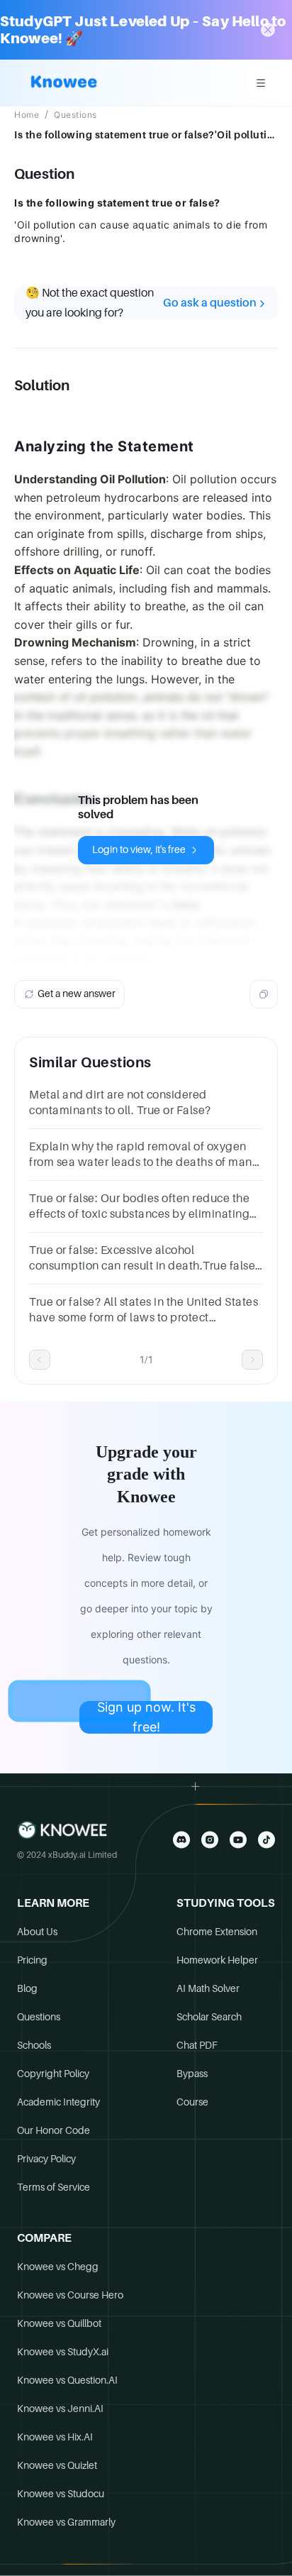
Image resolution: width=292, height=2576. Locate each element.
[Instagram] (210, 1840)
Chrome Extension (217, 1932)
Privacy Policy (46, 2159)
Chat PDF (197, 2045)
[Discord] (181, 1840)
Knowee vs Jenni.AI (60, 2409)
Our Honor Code (54, 2130)
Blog (27, 1988)
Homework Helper (217, 1960)
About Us (37, 1932)
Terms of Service (54, 2187)
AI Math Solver (208, 1988)
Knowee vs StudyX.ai (63, 2352)
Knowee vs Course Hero (70, 2295)
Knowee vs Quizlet (57, 2465)
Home (27, 115)
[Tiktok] (266, 1840)
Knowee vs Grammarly (66, 2522)
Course (192, 2102)
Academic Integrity (58, 2102)
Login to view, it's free (139, 849)
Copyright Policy (53, 2074)
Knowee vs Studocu (61, 2494)
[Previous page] (40, 1360)
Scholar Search (209, 2017)
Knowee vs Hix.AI (55, 2437)
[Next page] (252, 1360)
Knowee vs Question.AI (67, 2380)
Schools (34, 2045)
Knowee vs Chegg (58, 2267)
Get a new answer (77, 993)
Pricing (32, 1960)
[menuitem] (261, 83)
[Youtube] (238, 1840)
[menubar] (261, 83)
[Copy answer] (264, 994)
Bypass (192, 2074)
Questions (75, 115)
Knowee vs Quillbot (59, 2323)
